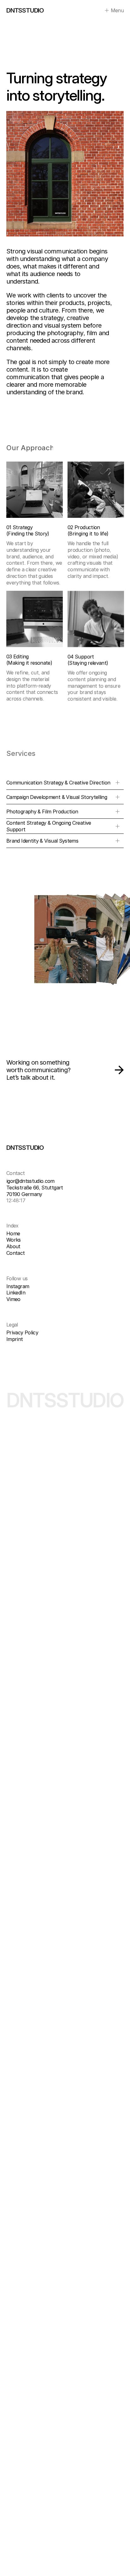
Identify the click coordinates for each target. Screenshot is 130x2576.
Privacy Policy (22, 1332)
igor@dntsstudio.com (30, 1181)
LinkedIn (16, 1293)
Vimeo (13, 1299)
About (13, 1246)
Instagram (18, 1286)
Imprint (15, 1339)
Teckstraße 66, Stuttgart (35, 1188)
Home (13, 1233)
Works (14, 1240)
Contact (16, 1253)
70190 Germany (24, 1194)
